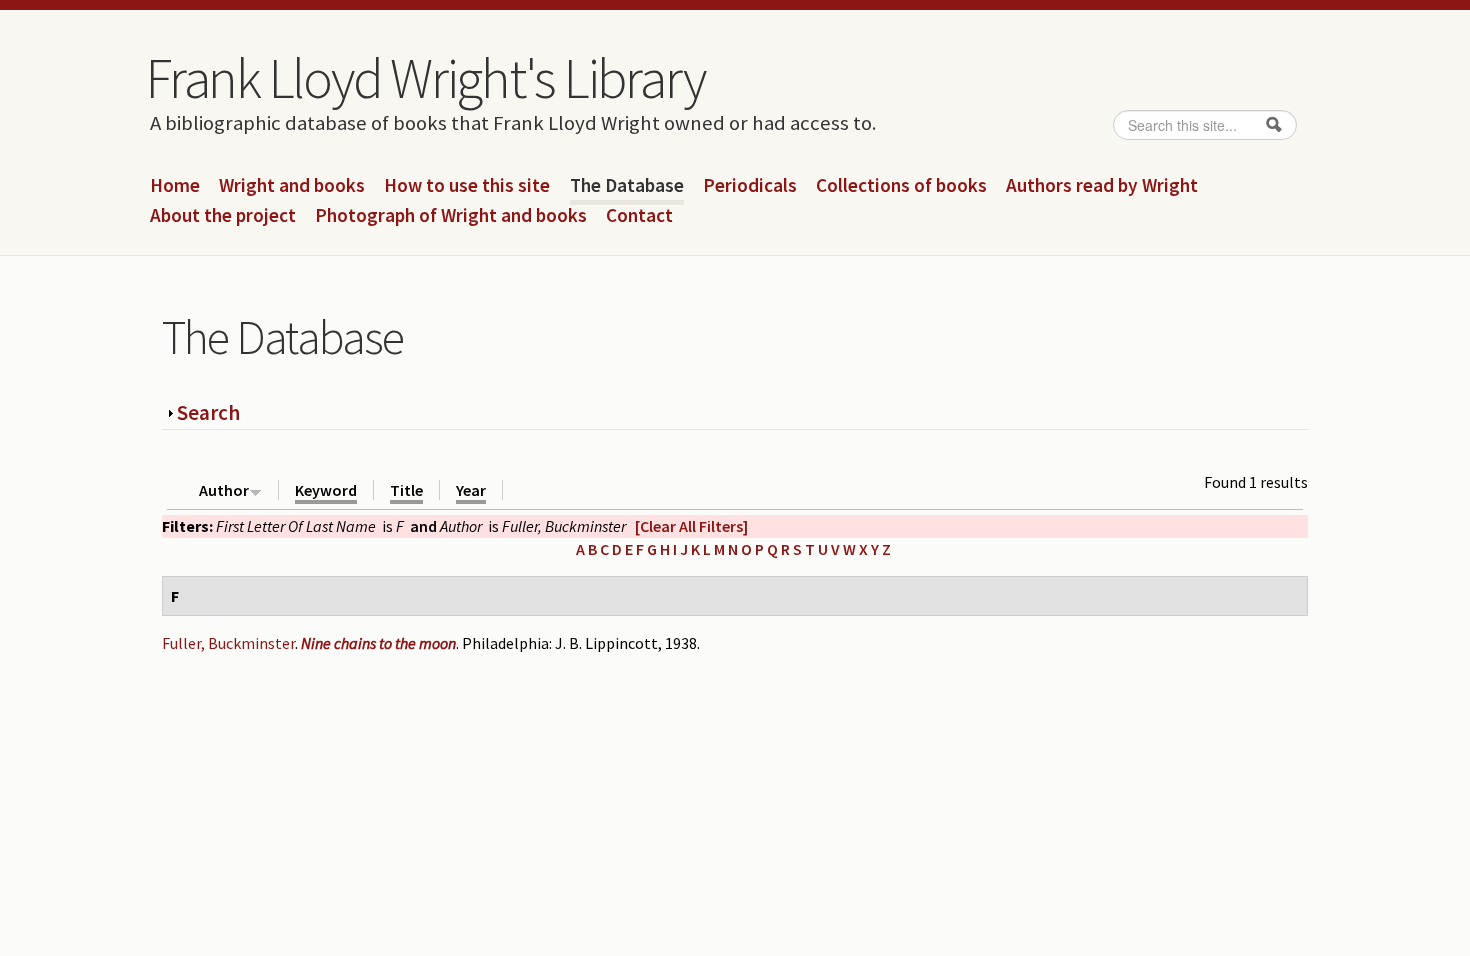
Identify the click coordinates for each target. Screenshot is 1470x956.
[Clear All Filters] (691, 526)
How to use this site (467, 186)
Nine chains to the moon (378, 643)
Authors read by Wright (1102, 186)
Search (208, 412)
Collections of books (901, 186)
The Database (627, 186)
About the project (223, 216)
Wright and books (292, 186)
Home (175, 186)
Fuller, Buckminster (228, 643)
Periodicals (750, 186)
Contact (639, 216)
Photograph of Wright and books (451, 216)
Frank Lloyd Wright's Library (425, 78)
